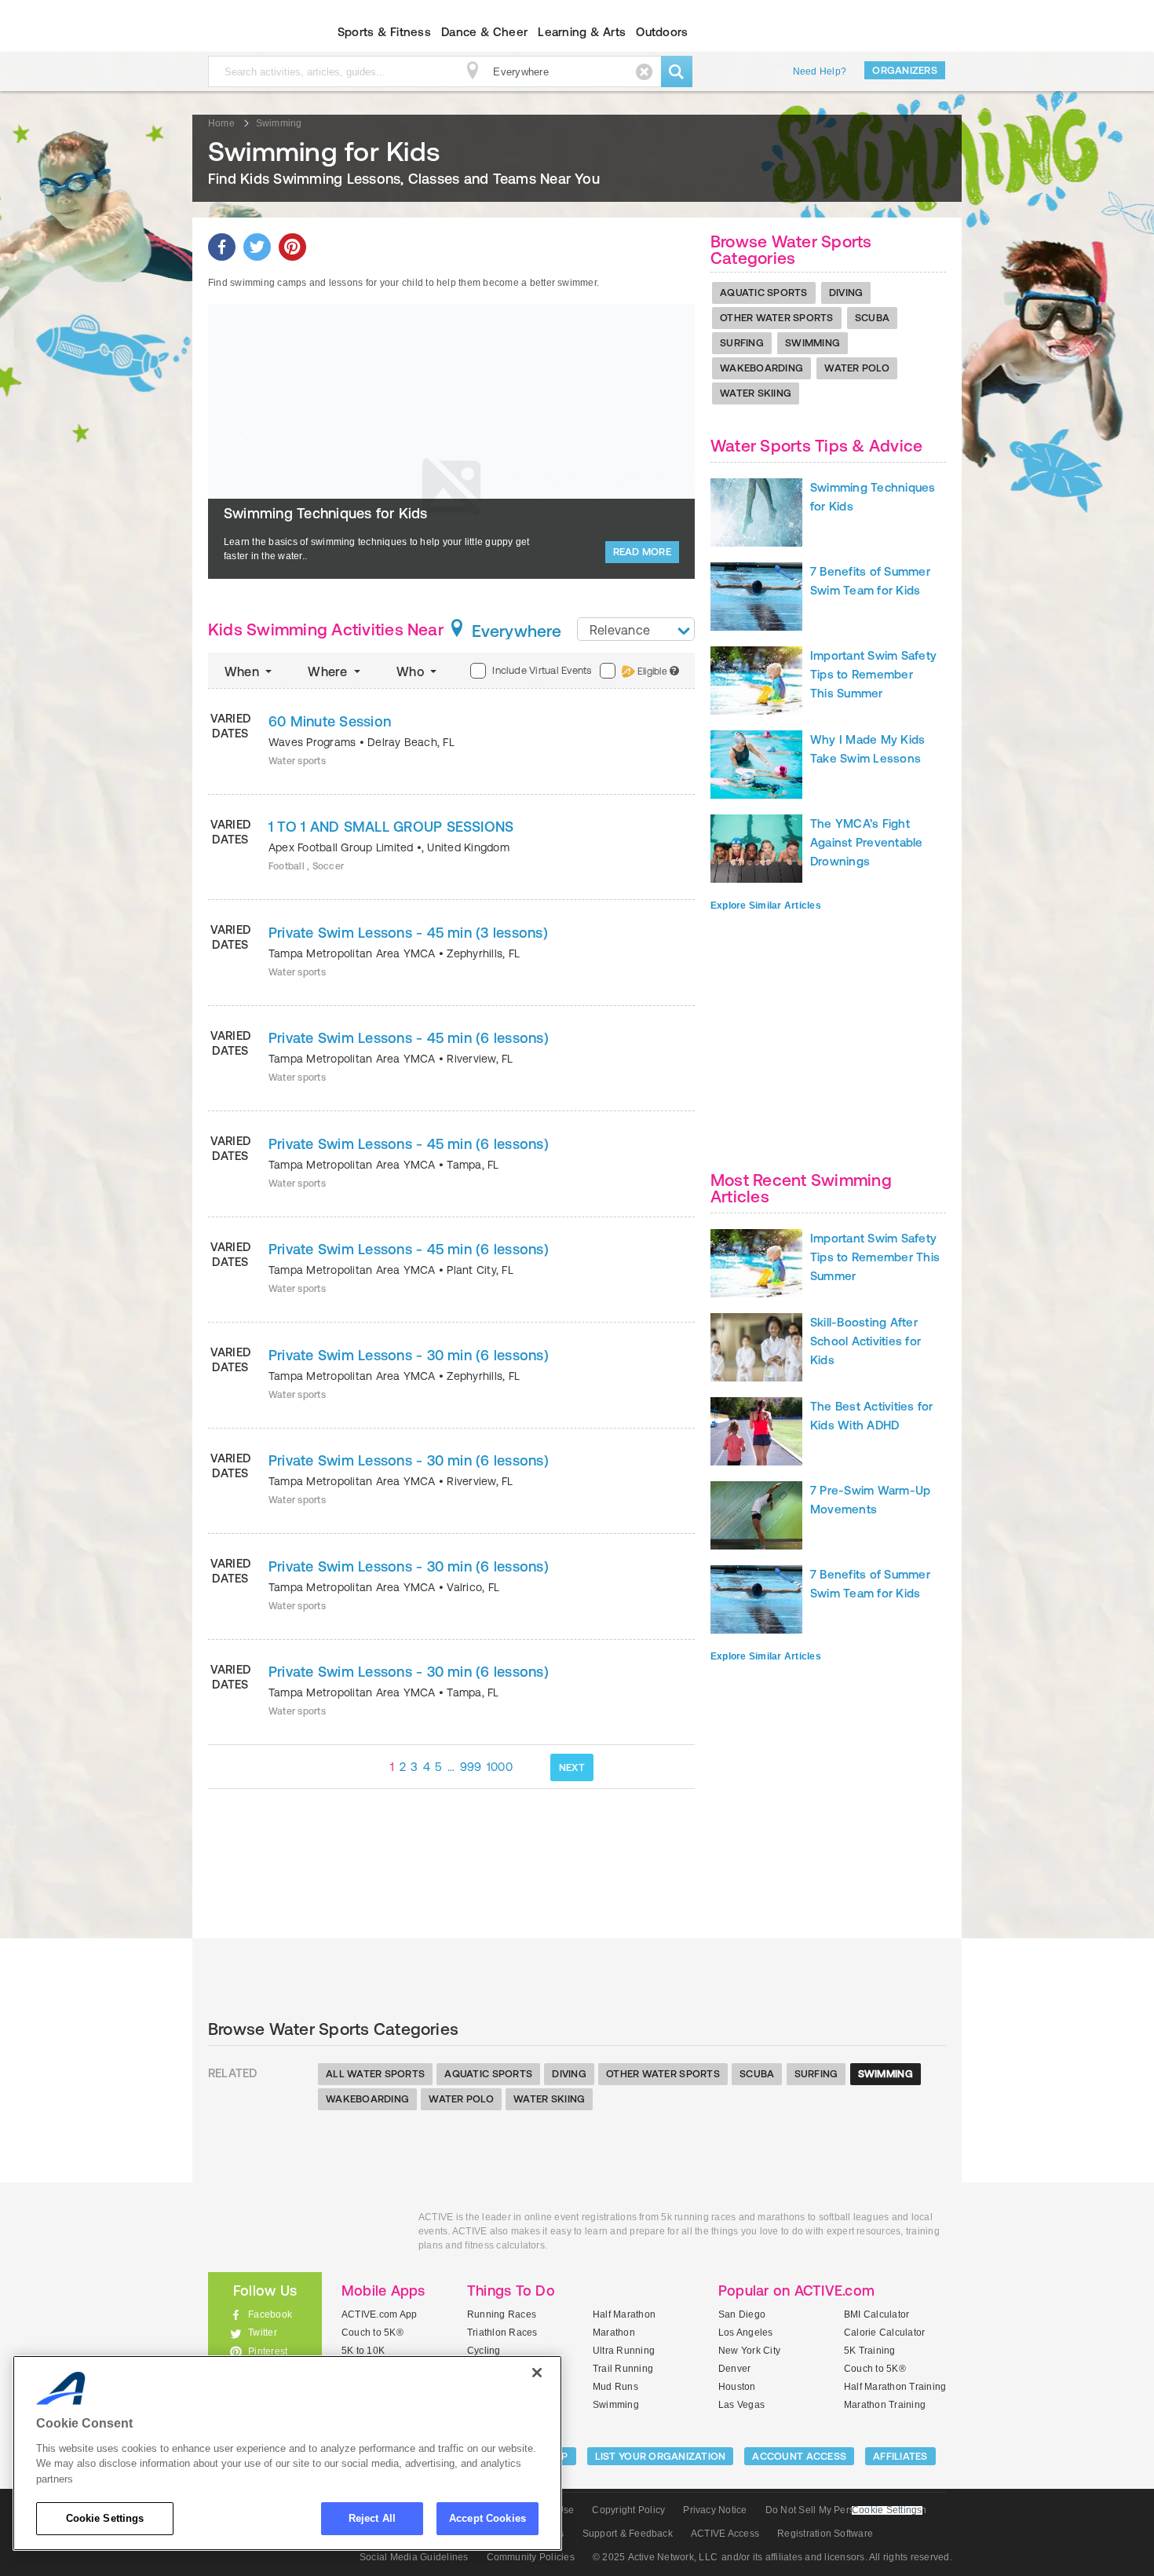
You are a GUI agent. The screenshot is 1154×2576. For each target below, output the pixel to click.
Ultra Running (624, 2351)
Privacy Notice (715, 2510)
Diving (846, 293)
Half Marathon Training (895, 2387)
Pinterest (268, 2351)
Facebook (270, 2314)
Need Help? (820, 71)
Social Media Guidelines (414, 2557)
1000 (500, 1767)
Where (329, 671)
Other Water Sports (777, 318)
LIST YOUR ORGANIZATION (661, 2456)
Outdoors (662, 32)
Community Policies (531, 2557)
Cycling (484, 2351)
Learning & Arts (582, 32)
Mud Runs (615, 2387)
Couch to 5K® (372, 2333)
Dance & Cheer (484, 32)
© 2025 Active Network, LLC (655, 2557)
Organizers (905, 70)
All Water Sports (375, 2074)
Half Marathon (624, 2314)
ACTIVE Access (725, 2534)
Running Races (502, 2314)
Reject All (372, 2518)
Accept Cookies (488, 2518)
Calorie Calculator (884, 2333)
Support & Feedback (628, 2534)
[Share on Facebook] (222, 247)
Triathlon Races (502, 2333)
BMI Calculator (876, 2314)
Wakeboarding (761, 368)
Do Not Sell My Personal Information (846, 2510)
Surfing (742, 343)
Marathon (614, 2333)
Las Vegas (741, 2405)
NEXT (572, 1767)
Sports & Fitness (384, 32)
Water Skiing (756, 393)
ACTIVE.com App (379, 2314)
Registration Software (825, 2534)
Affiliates (900, 2456)
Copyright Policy (628, 2510)
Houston (737, 2387)
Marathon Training (885, 2405)
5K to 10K (363, 2351)
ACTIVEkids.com (252, 32)
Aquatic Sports (764, 293)
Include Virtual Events (542, 670)
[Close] (537, 2373)
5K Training (870, 2351)
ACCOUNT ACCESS (799, 2456)
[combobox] (636, 629)
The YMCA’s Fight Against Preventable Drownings (867, 842)
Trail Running (623, 2369)
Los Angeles (746, 2333)
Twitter (263, 2333)
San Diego (742, 2314)
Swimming (813, 343)
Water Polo (857, 368)
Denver (734, 2369)
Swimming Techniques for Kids (326, 513)
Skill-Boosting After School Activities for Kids (865, 1341)
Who (412, 671)
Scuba (872, 318)
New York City (749, 2351)
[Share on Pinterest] (292, 247)
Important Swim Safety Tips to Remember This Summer (873, 674)
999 (471, 1767)
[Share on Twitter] (257, 247)
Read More (642, 552)
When (243, 671)
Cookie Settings (105, 2518)
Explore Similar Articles (766, 906)
